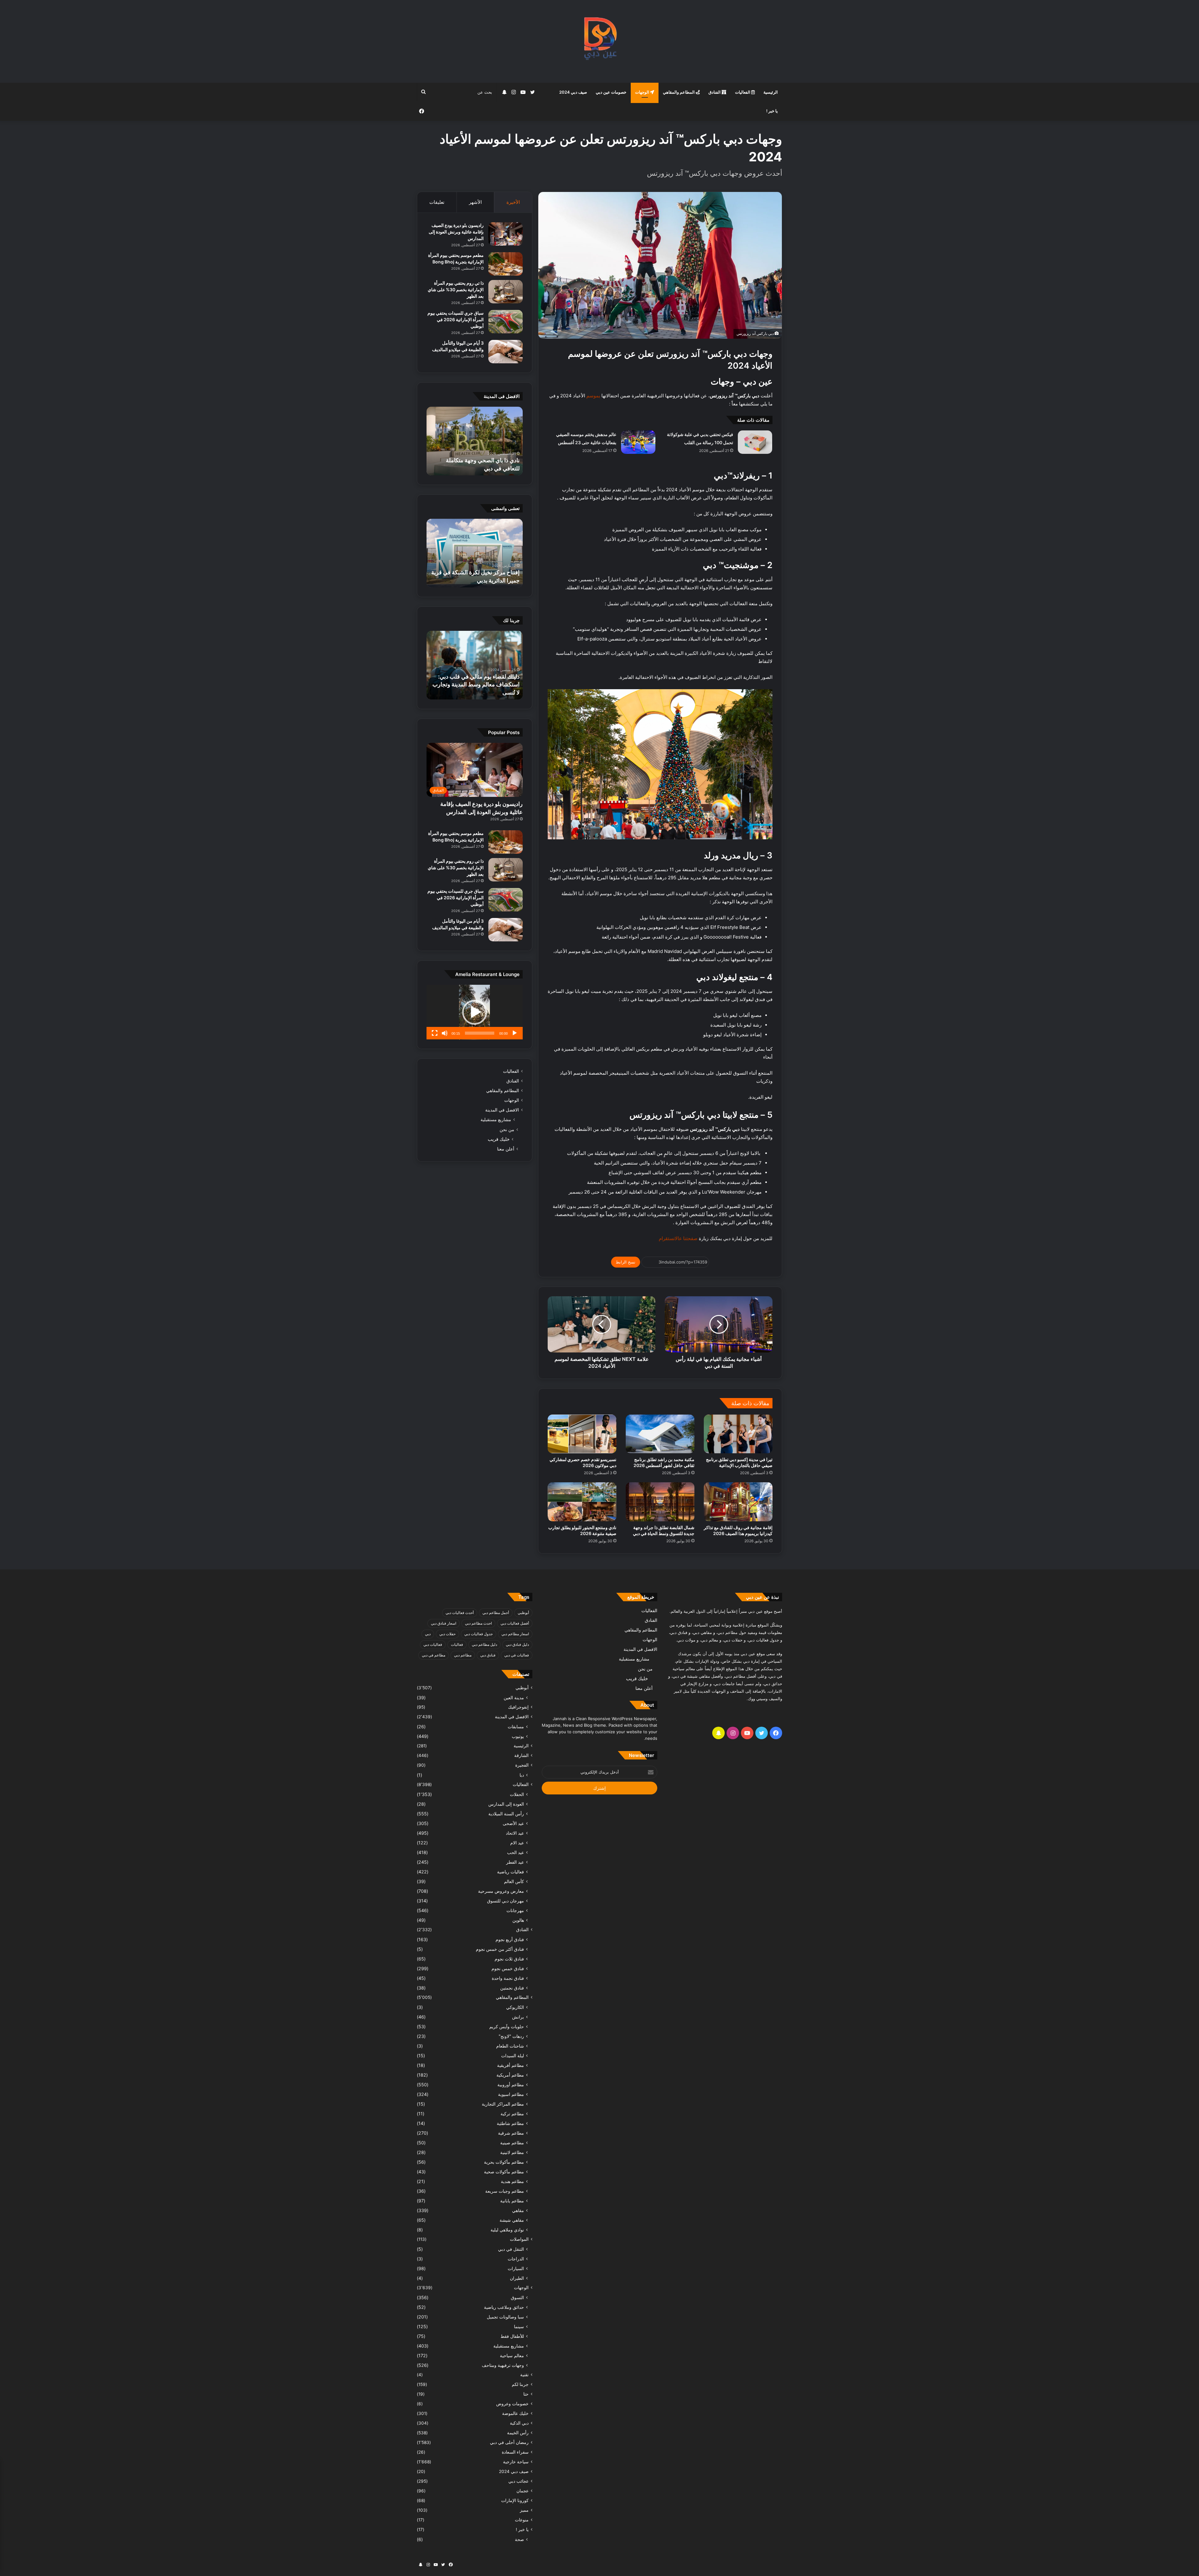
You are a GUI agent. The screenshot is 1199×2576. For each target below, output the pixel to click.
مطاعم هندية (512, 2181)
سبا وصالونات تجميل (505, 2317)
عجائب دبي (518, 2481)
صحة (519, 2539)
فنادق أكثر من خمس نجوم (500, 1949)
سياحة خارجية (516, 2462)
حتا (526, 2394)
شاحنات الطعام (510, 2046)
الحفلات (517, 1794)
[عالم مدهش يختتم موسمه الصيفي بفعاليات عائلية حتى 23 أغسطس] (638, 442)
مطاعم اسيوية (511, 2094)
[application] (475, 1012)
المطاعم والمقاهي (679, 92)
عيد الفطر (515, 1862)
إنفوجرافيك (518, 1707)
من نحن (507, 1129)
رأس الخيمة (518, 2433)
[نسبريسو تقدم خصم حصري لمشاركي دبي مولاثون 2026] (582, 1434)
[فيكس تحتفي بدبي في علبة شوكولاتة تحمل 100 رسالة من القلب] (755, 442)
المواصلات (519, 2239)
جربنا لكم (520, 2384)
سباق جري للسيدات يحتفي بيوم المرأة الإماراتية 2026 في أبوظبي (456, 319)
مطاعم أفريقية (511, 2065)
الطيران (517, 2278)
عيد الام (517, 1843)
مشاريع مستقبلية (496, 1120)
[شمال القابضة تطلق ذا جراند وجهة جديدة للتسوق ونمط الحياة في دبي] (660, 1502)
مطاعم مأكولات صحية (504, 2172)
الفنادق (715, 92)
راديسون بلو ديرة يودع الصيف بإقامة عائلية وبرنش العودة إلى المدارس (456, 232)
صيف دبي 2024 (573, 92)
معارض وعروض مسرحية (501, 1891)
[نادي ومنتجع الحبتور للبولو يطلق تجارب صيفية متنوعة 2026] (582, 1502)
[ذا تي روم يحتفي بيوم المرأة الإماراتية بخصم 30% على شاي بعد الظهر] (506, 292)
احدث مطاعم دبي (478, 1623)
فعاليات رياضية (511, 1872)
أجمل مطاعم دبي (496, 1613)
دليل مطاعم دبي (484, 1644)
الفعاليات (743, 92)
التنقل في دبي (511, 2249)
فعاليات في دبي (517, 1655)
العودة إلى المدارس (506, 1804)
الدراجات (516, 2259)
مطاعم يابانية (512, 2201)
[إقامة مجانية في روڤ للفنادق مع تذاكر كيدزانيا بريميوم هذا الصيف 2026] (738, 1502)
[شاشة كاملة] (435, 1033)
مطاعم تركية (512, 2114)
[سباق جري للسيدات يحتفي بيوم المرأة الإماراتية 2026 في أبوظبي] (506, 322)
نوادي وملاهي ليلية (507, 2230)
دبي (428, 1634)
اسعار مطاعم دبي (515, 1634)
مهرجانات (515, 1910)
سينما (519, 2326)
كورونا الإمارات (515, 2500)
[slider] (480, 1033)
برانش (518, 2017)
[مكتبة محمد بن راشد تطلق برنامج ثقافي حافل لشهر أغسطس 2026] (660, 1434)
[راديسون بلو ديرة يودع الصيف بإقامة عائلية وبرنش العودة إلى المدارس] (506, 234)
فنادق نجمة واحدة (508, 1978)
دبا (522, 1775)
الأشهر (475, 202)
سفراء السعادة (515, 2452)
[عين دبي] (600, 41)
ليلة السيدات (513, 2056)
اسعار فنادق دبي (444, 1623)
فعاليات (457, 1644)
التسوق (517, 2297)
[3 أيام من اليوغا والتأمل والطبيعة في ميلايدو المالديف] (506, 352)
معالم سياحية (512, 2355)
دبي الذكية (519, 2423)
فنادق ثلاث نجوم (509, 1959)
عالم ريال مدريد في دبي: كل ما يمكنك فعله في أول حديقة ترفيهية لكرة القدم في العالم (476, 572)
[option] (475, 441)
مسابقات (516, 1727)
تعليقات (437, 202)
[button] (475, 1012)
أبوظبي (523, 1613)
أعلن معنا (506, 1149)
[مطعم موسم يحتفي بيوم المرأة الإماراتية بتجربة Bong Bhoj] (506, 264)
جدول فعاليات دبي (479, 1634)
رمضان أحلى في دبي (509, 2442)
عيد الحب (516, 1852)
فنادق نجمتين (512, 1988)
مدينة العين (514, 1698)
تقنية (524, 2375)
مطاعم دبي (463, 1655)
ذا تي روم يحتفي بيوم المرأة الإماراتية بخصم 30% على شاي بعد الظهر (456, 289)
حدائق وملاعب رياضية (504, 2307)
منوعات (522, 2520)
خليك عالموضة (515, 2413)
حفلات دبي (447, 1634)
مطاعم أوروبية (511, 2085)
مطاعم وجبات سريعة (505, 2191)
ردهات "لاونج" (511, 2036)
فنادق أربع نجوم (510, 1939)
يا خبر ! (772, 111)
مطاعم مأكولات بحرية (504, 2162)
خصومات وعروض (512, 2404)
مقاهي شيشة (512, 2220)
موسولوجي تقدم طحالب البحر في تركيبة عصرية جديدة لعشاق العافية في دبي (476, 460)
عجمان (523, 2491)
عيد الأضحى (513, 1823)
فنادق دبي (488, 1655)
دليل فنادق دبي (517, 1644)
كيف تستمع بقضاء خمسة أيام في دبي (477, 692)
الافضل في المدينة (502, 1110)
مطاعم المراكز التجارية (503, 2104)
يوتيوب (518, 1736)
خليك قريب (499, 1139)
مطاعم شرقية (511, 2133)
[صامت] (445, 1033)
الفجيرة (522, 1765)
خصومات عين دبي (611, 92)
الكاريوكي (515, 2007)
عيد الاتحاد (515, 1833)
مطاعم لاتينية (512, 2152)
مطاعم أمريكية (510, 2075)
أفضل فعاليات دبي (515, 1623)
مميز (524, 2510)
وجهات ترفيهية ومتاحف (503, 2365)
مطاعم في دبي (434, 1655)
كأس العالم (514, 1881)
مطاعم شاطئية (510, 2123)
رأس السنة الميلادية (506, 1814)
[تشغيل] (515, 1033)
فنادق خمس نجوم (508, 1968)
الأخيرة (513, 202)
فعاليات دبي (433, 1644)
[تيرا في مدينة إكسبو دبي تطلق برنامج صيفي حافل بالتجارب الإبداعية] (738, 1434)
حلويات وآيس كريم (507, 2026)
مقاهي (518, 2210)
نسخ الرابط (626, 1262)
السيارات (516, 2268)
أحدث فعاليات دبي (460, 1613)
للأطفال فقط (512, 2336)
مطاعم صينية (512, 2143)
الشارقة (521, 1755)
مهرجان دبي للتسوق (506, 1901)
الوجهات (643, 92)
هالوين (518, 1920)
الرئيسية (771, 92)
